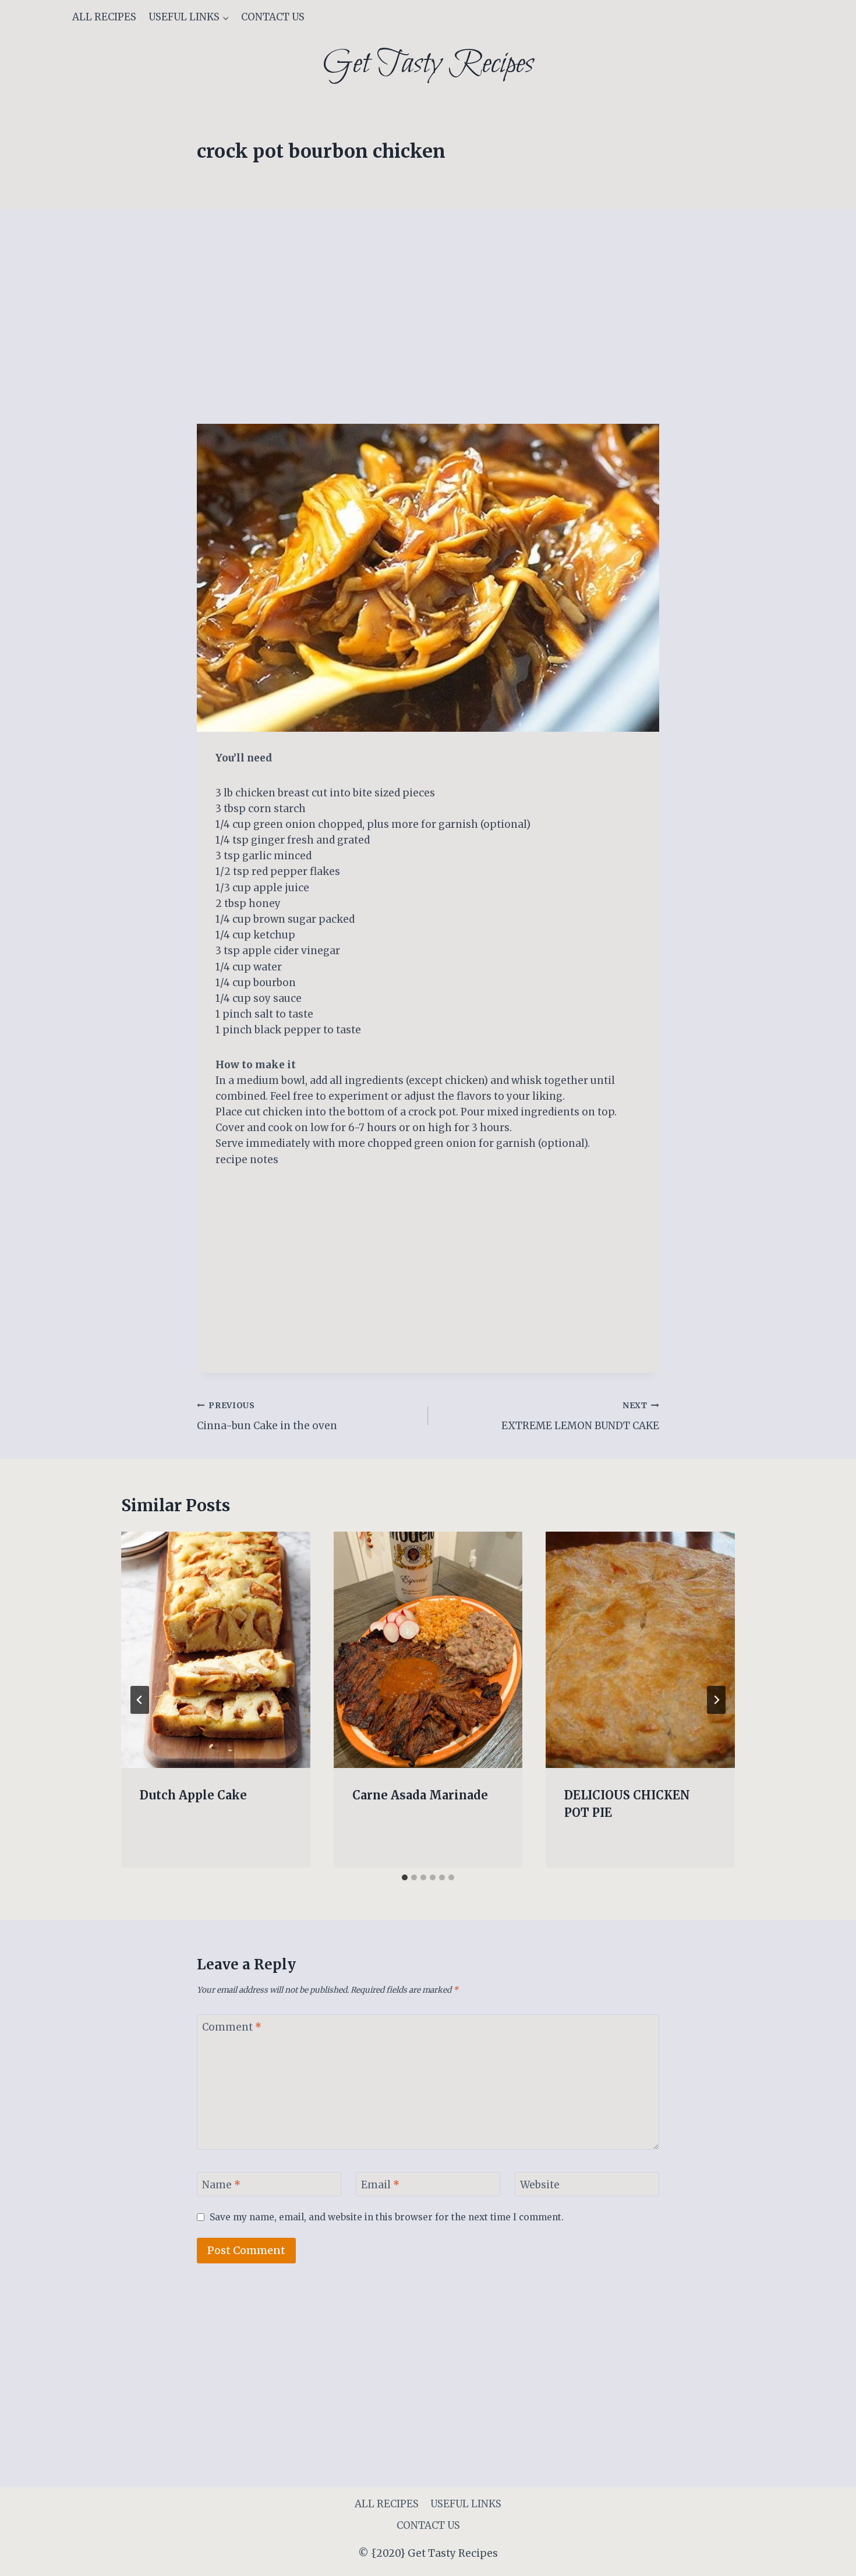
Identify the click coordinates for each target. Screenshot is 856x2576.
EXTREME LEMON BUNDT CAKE (580, 1416)
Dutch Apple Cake (193, 1795)
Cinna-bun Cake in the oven (267, 1416)
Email (380, 2185)
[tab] (405, 1877)
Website (540, 2185)
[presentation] (216, 1650)
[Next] (716, 1700)
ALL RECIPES (104, 17)
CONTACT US (273, 17)
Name (221, 2185)
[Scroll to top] (827, 2558)
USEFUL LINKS (466, 2504)
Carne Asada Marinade (420, 1795)
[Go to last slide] (140, 1700)
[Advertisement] (428, 338)
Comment (232, 2027)
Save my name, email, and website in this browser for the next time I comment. (387, 2217)
